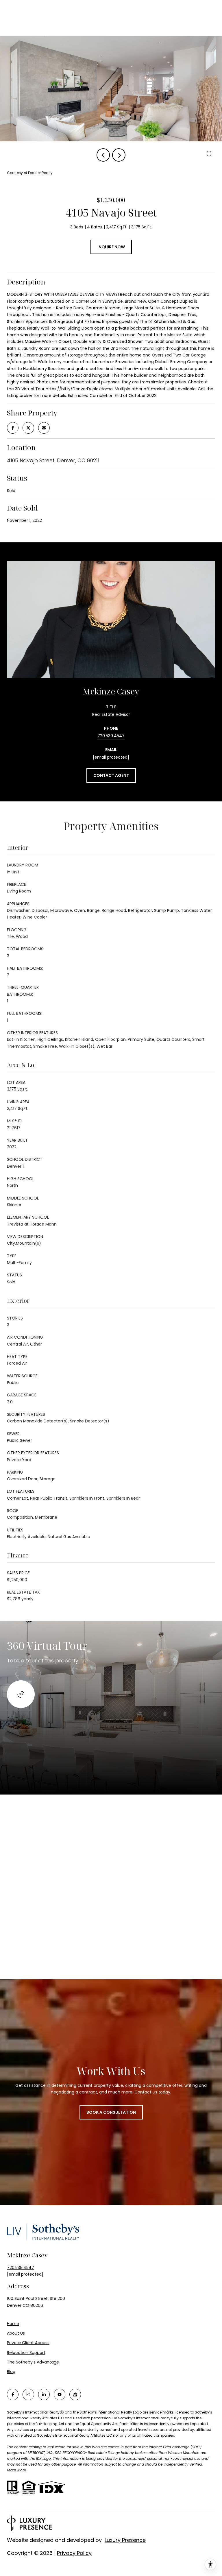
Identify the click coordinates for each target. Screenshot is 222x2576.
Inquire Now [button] (111, 247)
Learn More (16, 2470)
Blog (11, 2372)
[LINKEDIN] (44, 2394)
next (119, 155)
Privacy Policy (74, 2553)
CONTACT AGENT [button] (111, 775)
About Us (16, 2333)
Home (13, 2324)
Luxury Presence (125, 2540)
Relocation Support (26, 2353)
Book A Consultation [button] (111, 2112)
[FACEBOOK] (13, 2394)
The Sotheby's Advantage (33, 2362)
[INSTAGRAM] (28, 2394)
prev (103, 155)
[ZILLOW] (75, 2394)
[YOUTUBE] (60, 2394)
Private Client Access (28, 2343)
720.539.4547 (111, 736)
